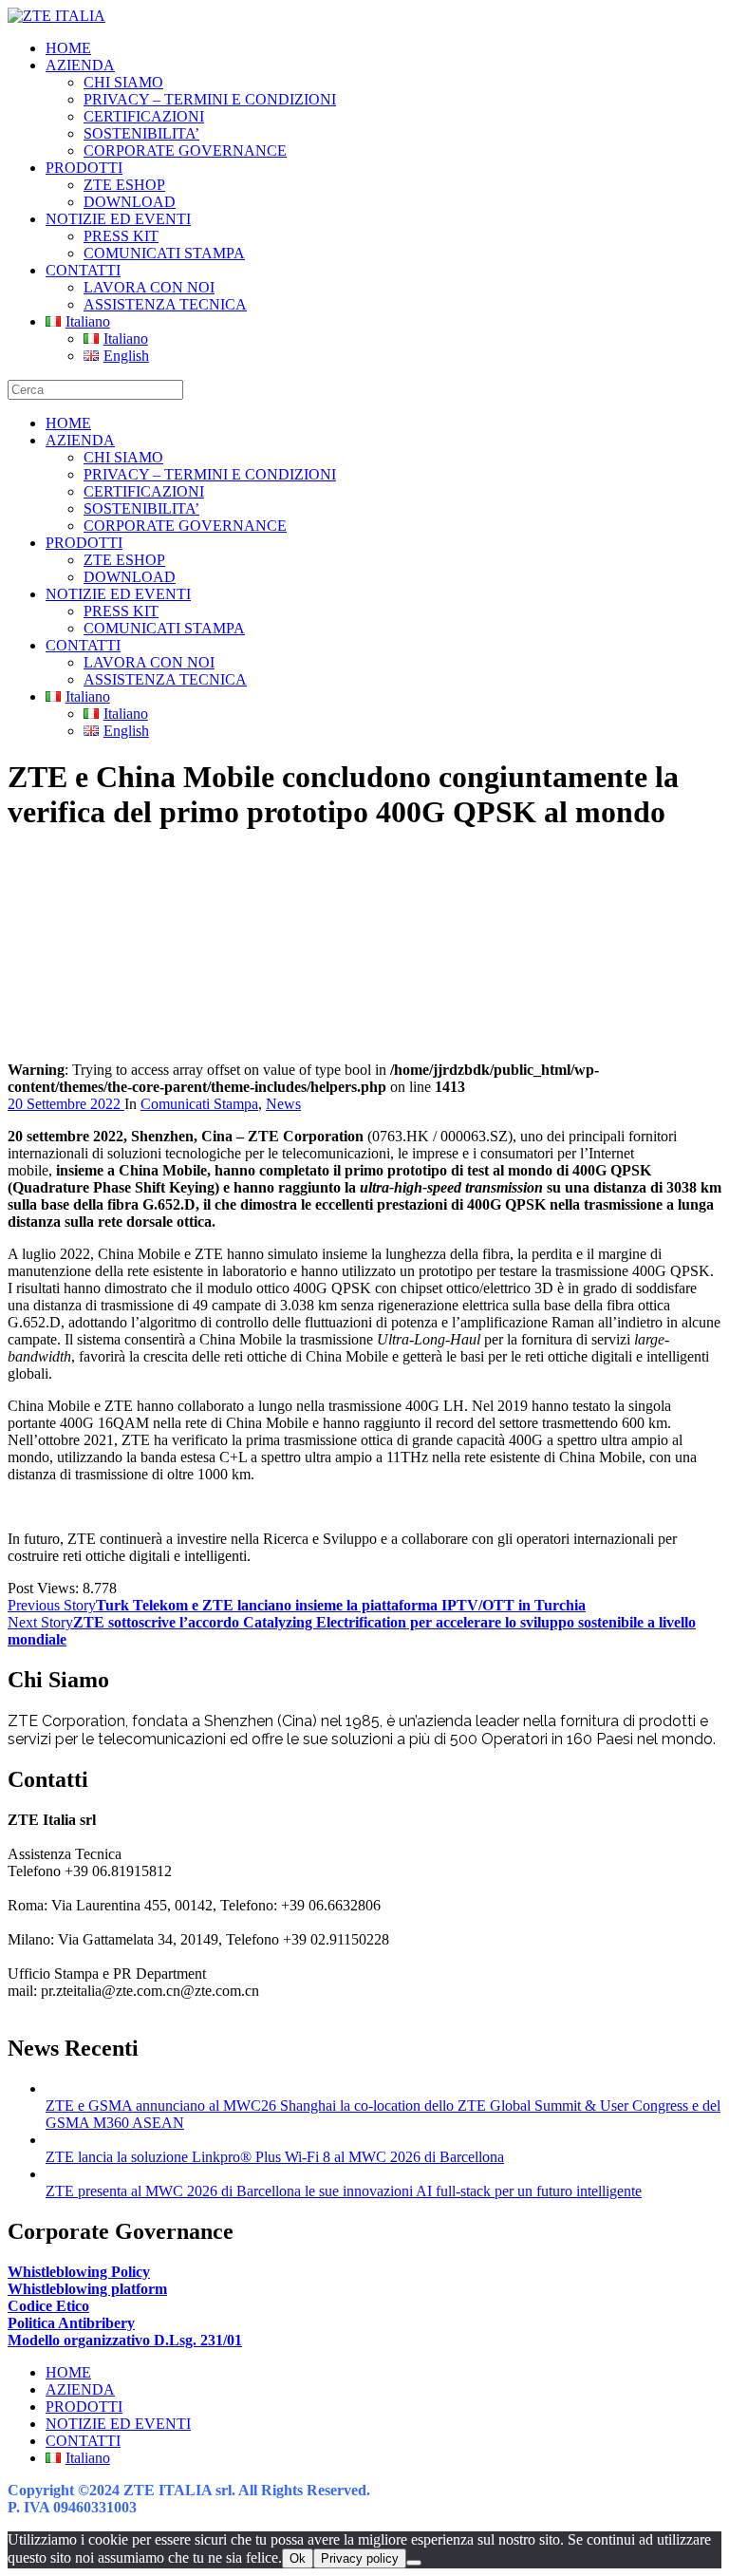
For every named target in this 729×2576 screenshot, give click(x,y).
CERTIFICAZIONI (144, 116)
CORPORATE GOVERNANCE (185, 150)
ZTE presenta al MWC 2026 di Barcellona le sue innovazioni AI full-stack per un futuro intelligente (344, 2191)
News (283, 1104)
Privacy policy (360, 2558)
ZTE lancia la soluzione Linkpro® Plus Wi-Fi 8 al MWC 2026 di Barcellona (275, 2157)
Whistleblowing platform (87, 2289)
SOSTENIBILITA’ (141, 133)
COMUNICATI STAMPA (164, 253)
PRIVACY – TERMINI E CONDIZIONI (210, 99)
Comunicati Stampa (199, 1104)
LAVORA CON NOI (149, 287)
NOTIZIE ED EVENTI (118, 219)
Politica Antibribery (71, 2323)
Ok (298, 2558)
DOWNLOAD (130, 202)
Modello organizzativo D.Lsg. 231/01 (125, 2340)
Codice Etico (48, 2306)
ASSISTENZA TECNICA (165, 304)
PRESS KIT (121, 236)
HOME (68, 48)
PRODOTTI (84, 168)
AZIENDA (80, 65)
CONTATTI (83, 270)
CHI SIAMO (123, 82)
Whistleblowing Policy (79, 2272)
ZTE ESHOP (124, 185)
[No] (414, 2563)
